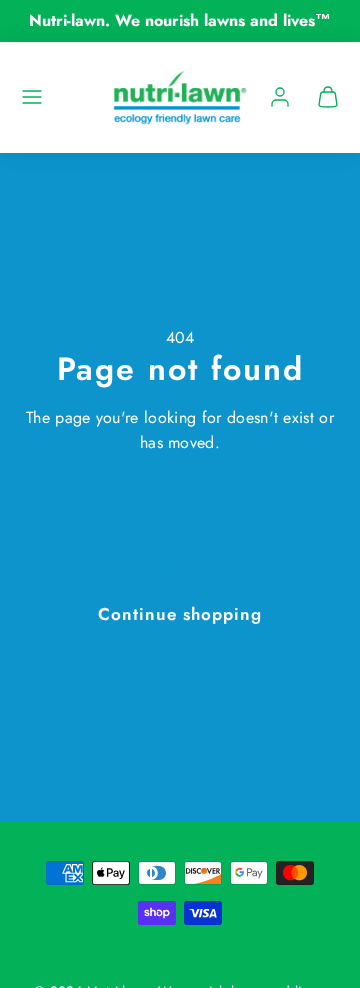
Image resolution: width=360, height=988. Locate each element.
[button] (32, 97)
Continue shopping (180, 614)
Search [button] (180, 564)
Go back (180, 515)
